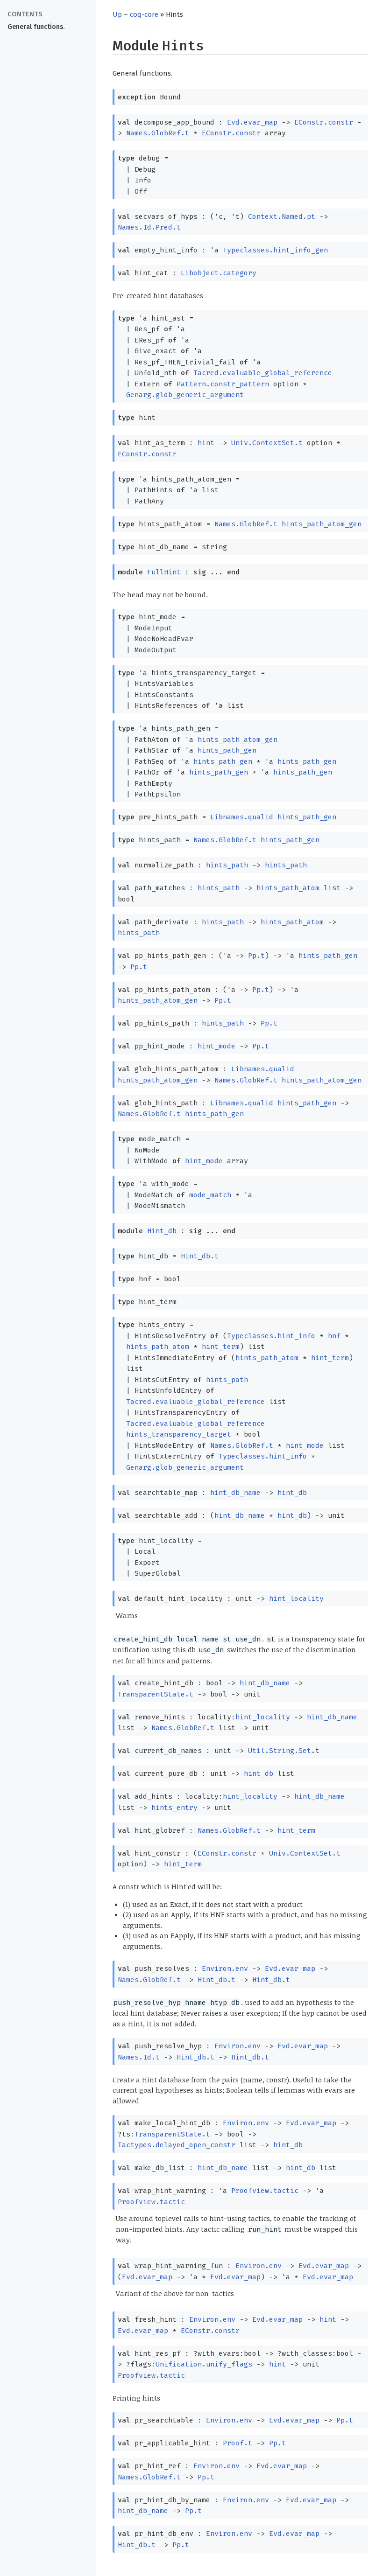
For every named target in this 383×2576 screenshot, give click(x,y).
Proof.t (238, 2443)
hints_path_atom (288, 888)
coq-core (144, 14)
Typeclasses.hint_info (271, 1336)
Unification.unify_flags (204, 2364)
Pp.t (256, 956)
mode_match (210, 1195)
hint (206, 443)
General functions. (36, 27)
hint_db (292, 1493)
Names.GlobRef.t (158, 133)
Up (117, 14)
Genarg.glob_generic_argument (185, 395)
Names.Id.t (139, 2057)
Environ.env (225, 1969)
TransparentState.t (156, 1694)
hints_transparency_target (179, 1434)
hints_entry (174, 1808)
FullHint (164, 572)
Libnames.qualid (242, 817)
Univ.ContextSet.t (267, 443)
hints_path (227, 865)
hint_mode (216, 1046)
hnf (334, 1336)
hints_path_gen (227, 750)
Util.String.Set (280, 1751)
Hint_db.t (200, 1256)
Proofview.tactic (265, 2191)
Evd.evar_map (252, 122)
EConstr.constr (324, 122)
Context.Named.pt (282, 216)
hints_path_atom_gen (322, 524)
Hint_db (162, 1231)
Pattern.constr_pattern (223, 384)
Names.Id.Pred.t (149, 227)
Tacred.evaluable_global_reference (263, 373)
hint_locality (296, 1599)
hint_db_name (235, 1493)
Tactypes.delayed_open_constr (177, 2145)
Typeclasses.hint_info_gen (275, 250)
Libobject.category (219, 273)
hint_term (221, 1347)
